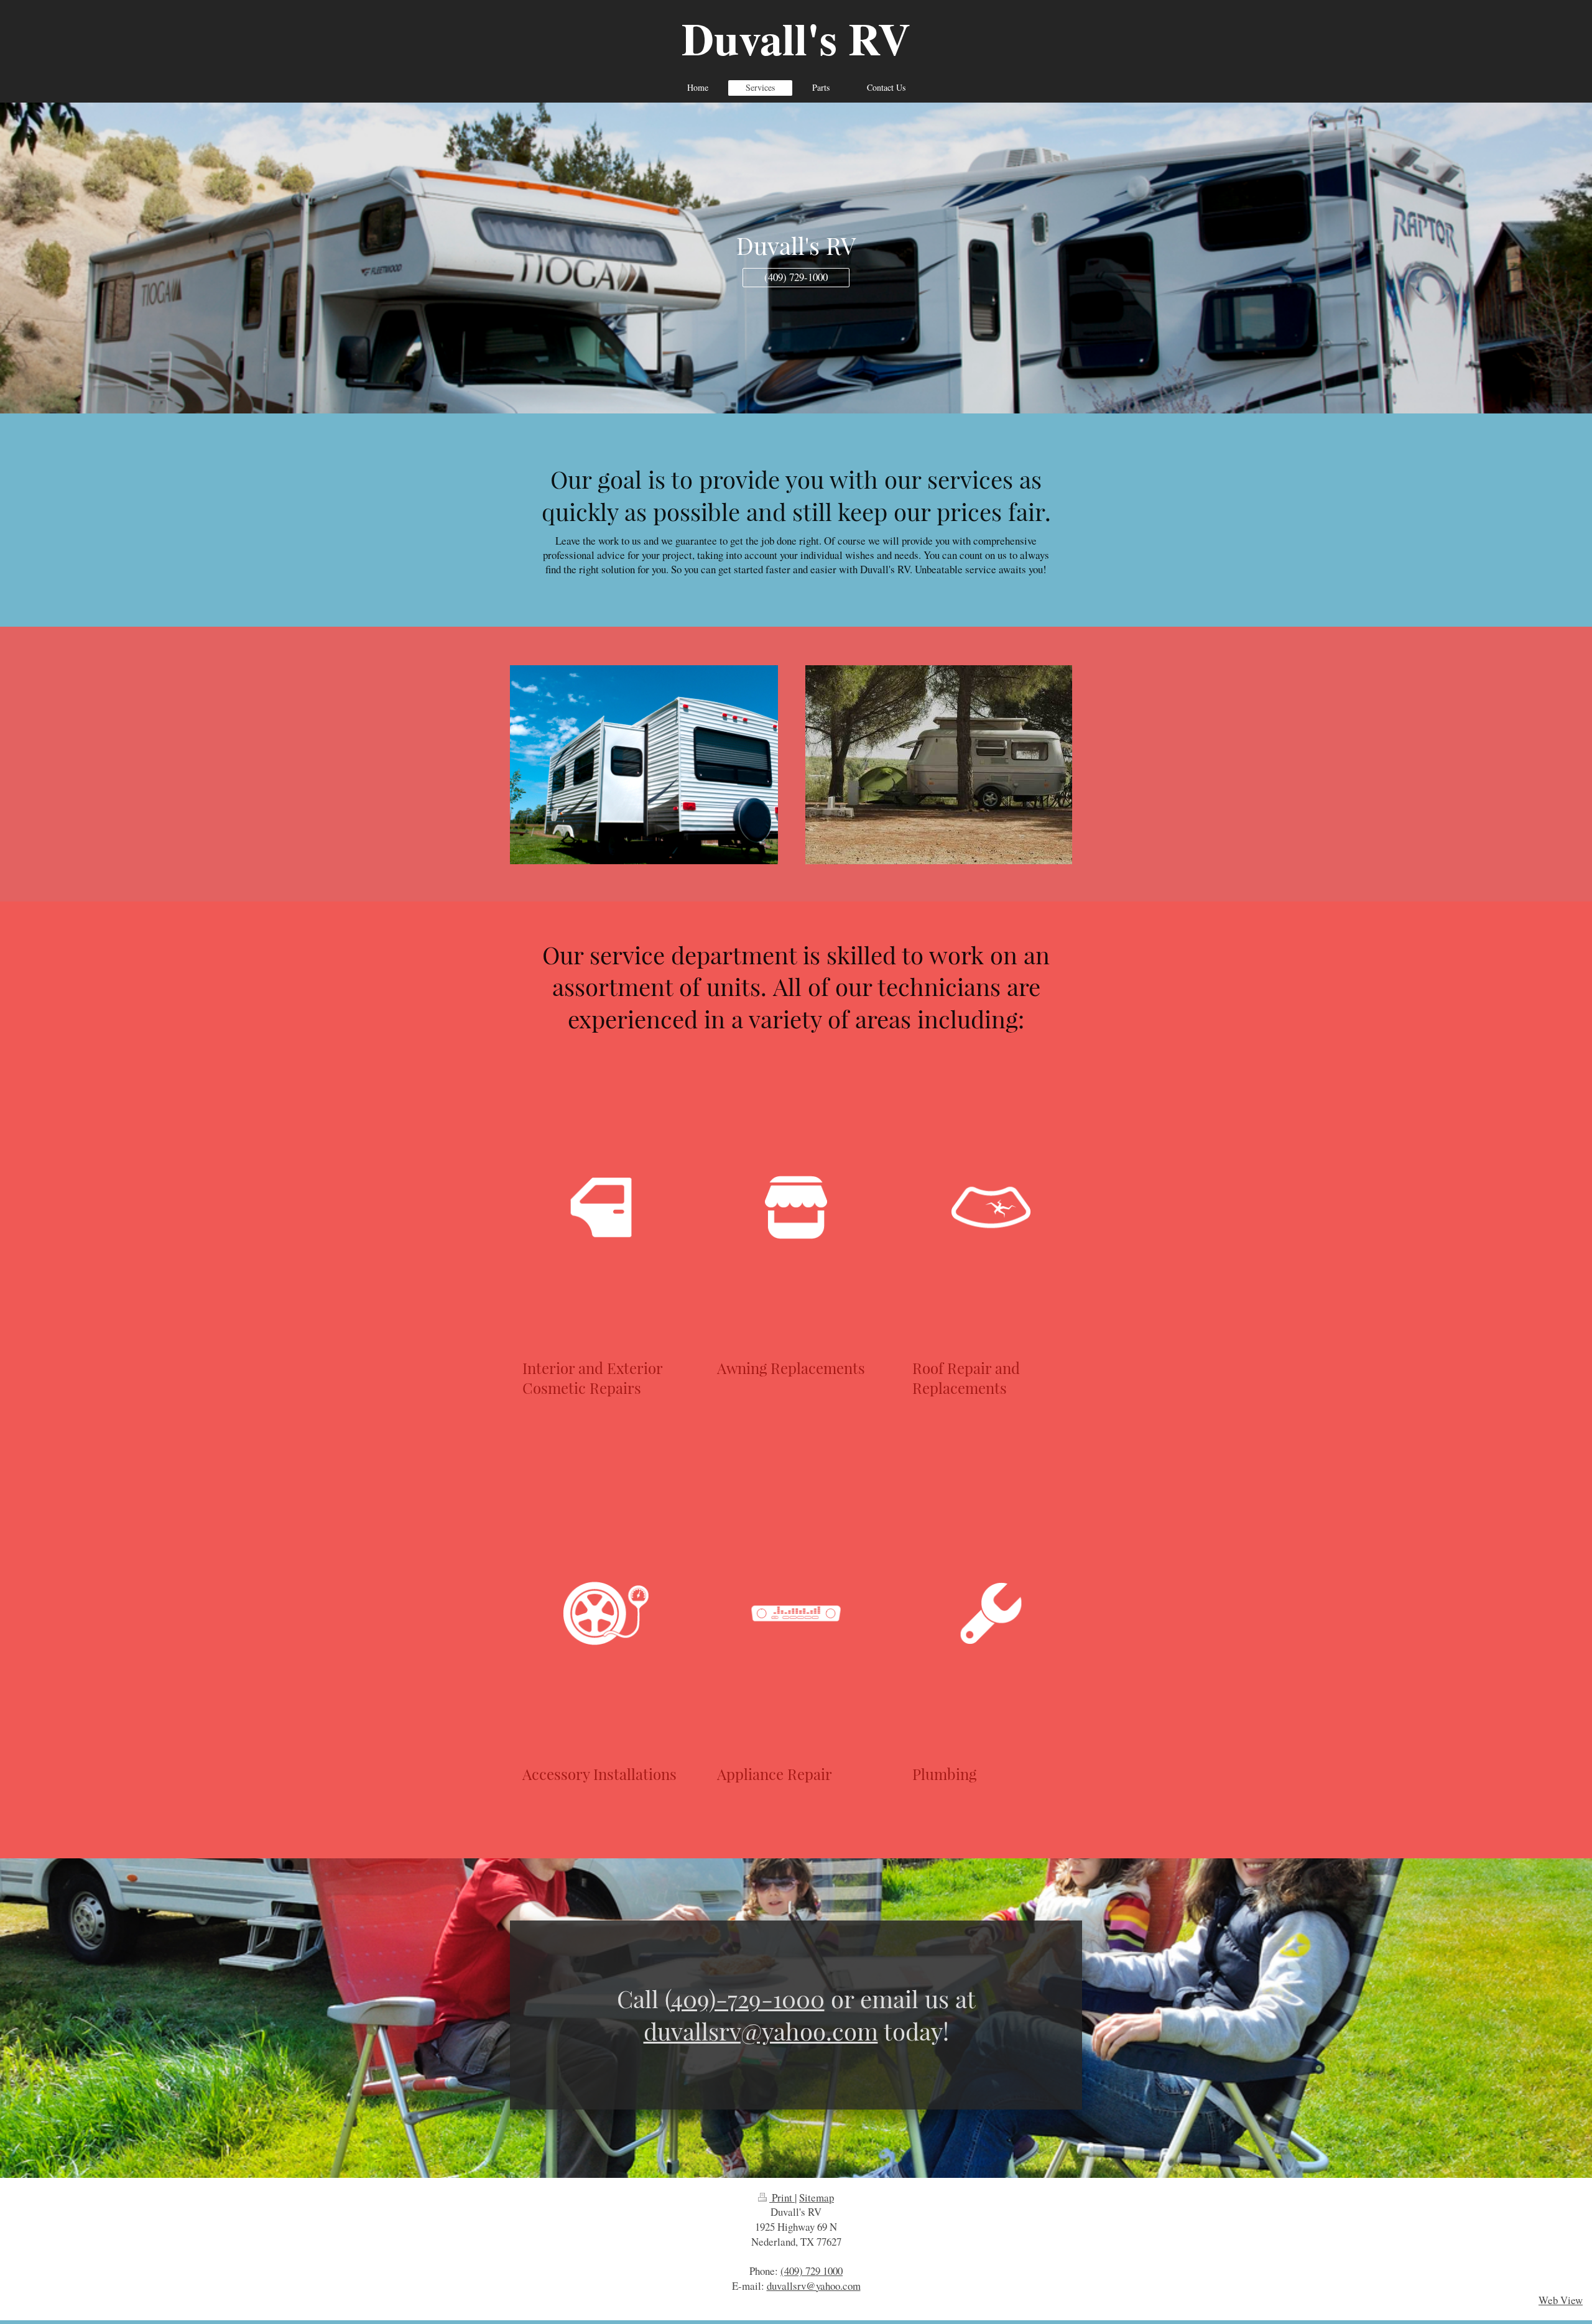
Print (782, 2197)
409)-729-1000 (748, 1998)
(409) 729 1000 (812, 2271)
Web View (1561, 2300)
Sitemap (817, 2197)
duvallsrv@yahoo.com (761, 2031)
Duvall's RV (796, 38)
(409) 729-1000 (796, 277)
